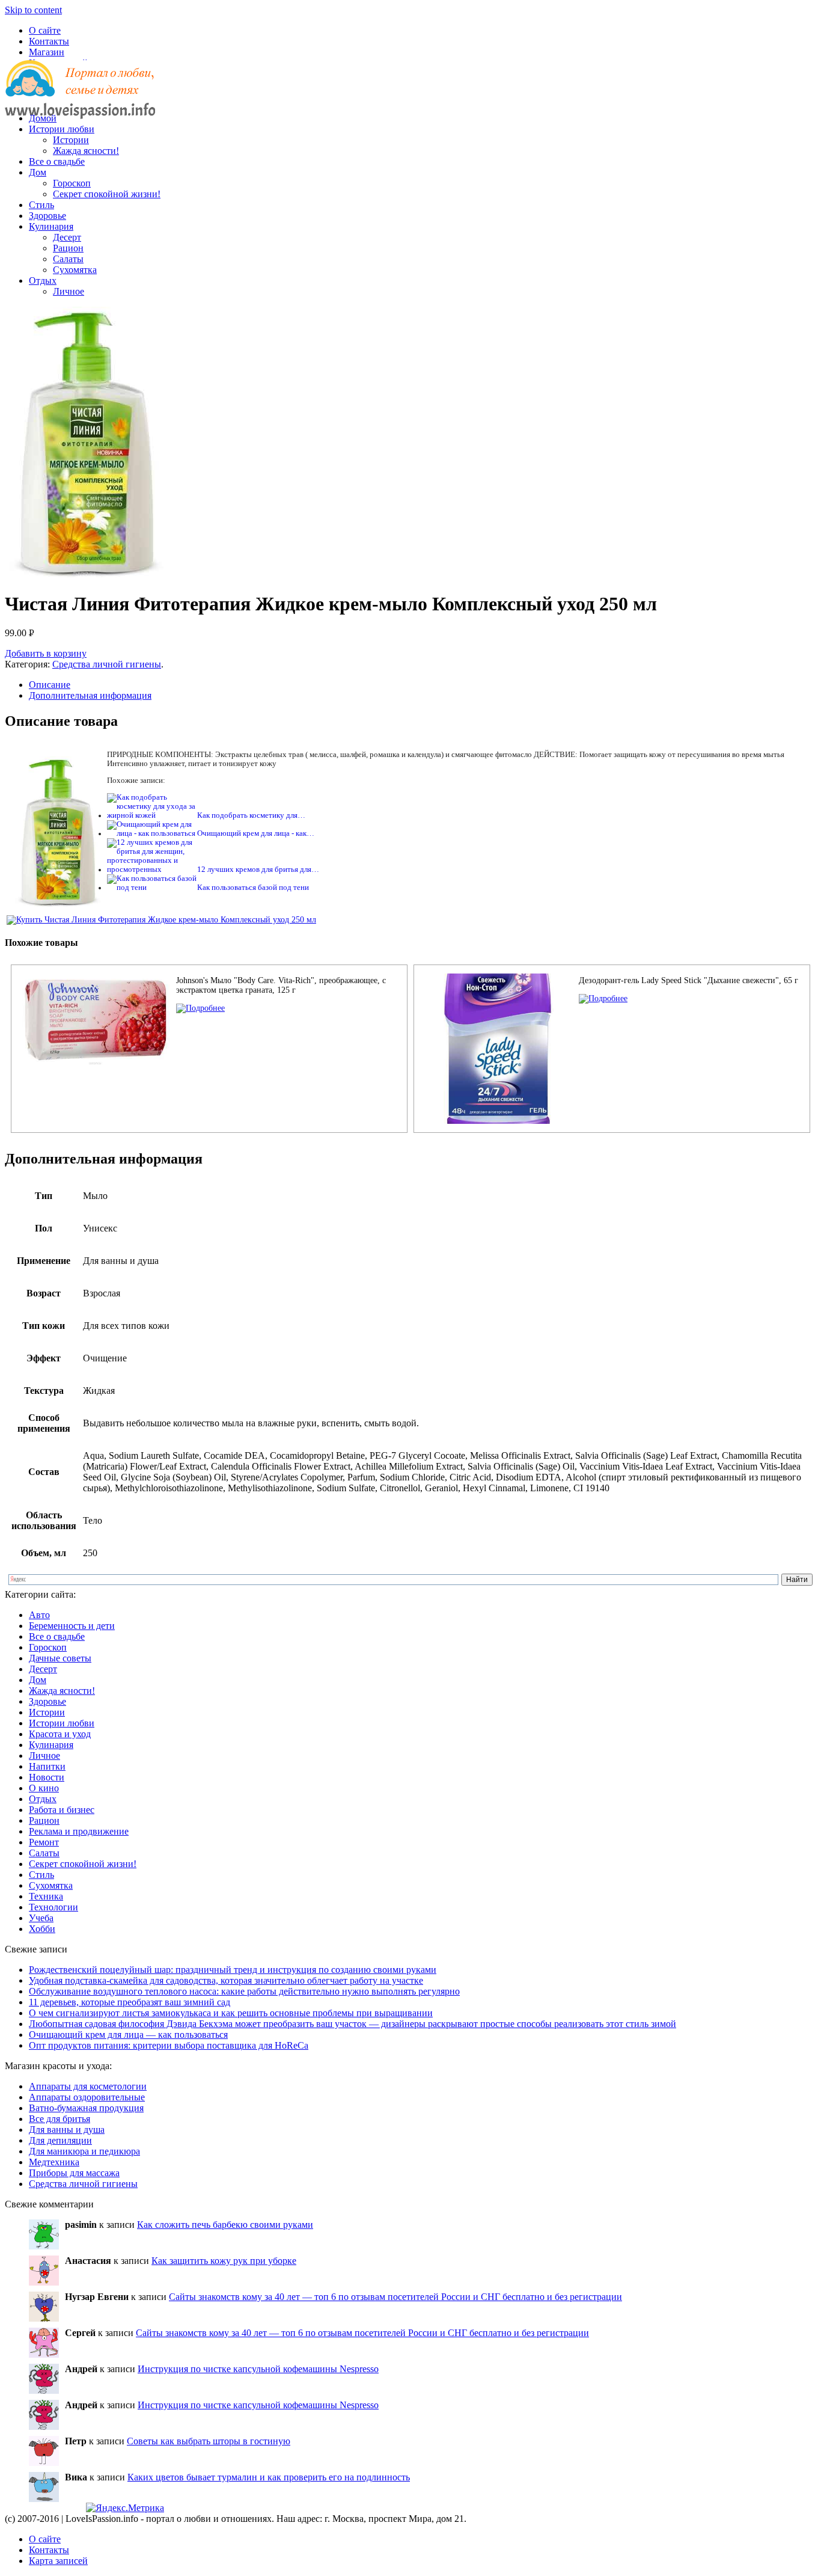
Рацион (68, 248)
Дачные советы (60, 1658)
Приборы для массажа (74, 2173)
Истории (71, 140)
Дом (38, 172)
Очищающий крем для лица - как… (256, 833)
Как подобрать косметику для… (251, 815)
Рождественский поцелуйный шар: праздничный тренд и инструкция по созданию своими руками (233, 1970)
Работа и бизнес (62, 1810)
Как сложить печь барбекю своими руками (225, 2225)
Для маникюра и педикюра (84, 2151)
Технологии (53, 1907)
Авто (39, 1615)
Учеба (41, 1918)
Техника (46, 1896)
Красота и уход (60, 1734)
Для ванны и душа (67, 2130)
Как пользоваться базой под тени (253, 888)
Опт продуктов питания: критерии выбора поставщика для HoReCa (169, 2045)
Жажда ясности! (86, 151)
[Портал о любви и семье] (80, 98)
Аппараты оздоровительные (87, 2097)
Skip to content (33, 10)
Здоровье (47, 216)
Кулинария (51, 226)
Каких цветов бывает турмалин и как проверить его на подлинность (269, 2477)
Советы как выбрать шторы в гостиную (209, 2441)
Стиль (41, 205)
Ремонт (44, 1842)
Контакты (49, 41)
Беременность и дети (72, 1626)
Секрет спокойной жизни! (107, 194)
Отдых (43, 281)
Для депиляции (60, 2140)
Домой (43, 118)
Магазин (47, 52)
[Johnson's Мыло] (200, 1008)
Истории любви (62, 129)
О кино (44, 1788)
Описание (50, 685)
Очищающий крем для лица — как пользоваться (128, 2035)
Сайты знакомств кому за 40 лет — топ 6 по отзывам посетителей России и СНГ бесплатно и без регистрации (395, 2297)
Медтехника (54, 2162)
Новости (47, 1777)
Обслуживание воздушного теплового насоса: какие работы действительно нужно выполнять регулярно (244, 1991)
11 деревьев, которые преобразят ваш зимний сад (130, 2002)
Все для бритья (60, 2119)
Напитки (47, 1766)
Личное (69, 291)
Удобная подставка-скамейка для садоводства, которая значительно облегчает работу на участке (226, 1980)
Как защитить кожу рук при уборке (224, 2261)
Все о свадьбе (57, 161)
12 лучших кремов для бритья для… (258, 869)
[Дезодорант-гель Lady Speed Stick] (603, 998)
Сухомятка (75, 270)
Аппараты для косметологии (88, 2086)
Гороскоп (72, 183)
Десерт (67, 237)
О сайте (45, 30)
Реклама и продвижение (79, 1831)
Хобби (42, 1929)
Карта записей (58, 2561)
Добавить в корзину (46, 653)
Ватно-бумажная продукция (86, 2108)
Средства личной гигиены (107, 664)
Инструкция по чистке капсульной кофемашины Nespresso (258, 2369)
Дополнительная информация (90, 695)
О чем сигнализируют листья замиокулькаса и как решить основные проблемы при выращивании (231, 2013)
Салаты (68, 259)
